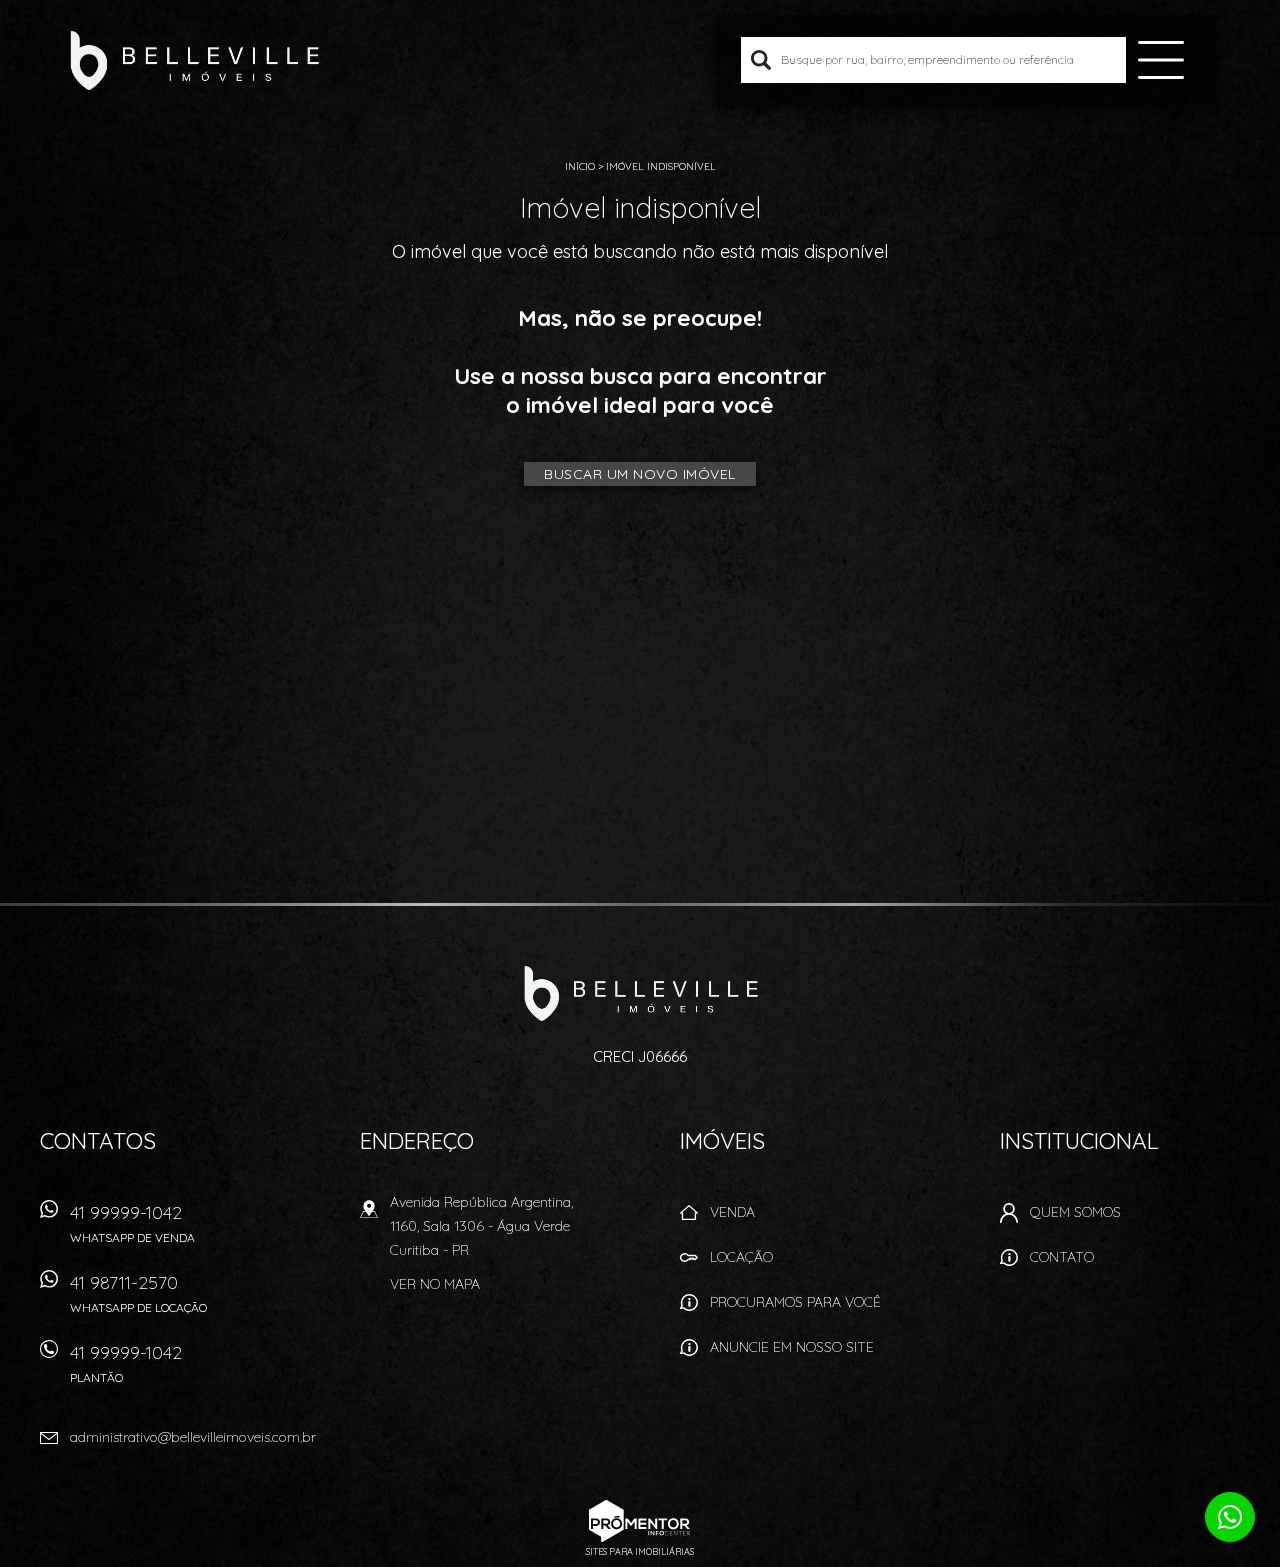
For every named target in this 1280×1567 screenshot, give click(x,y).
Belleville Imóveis (640, 993)
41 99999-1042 (132, 1223)
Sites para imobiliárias (640, 1551)
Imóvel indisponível (661, 166)
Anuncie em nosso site (792, 1347)
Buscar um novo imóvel (640, 474)
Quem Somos (1075, 1212)
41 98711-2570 (138, 1293)
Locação (741, 1257)
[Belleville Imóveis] (194, 60)
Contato (1062, 1257)
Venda (732, 1212)
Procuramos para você (795, 1302)
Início (580, 166)
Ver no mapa (435, 1284)
